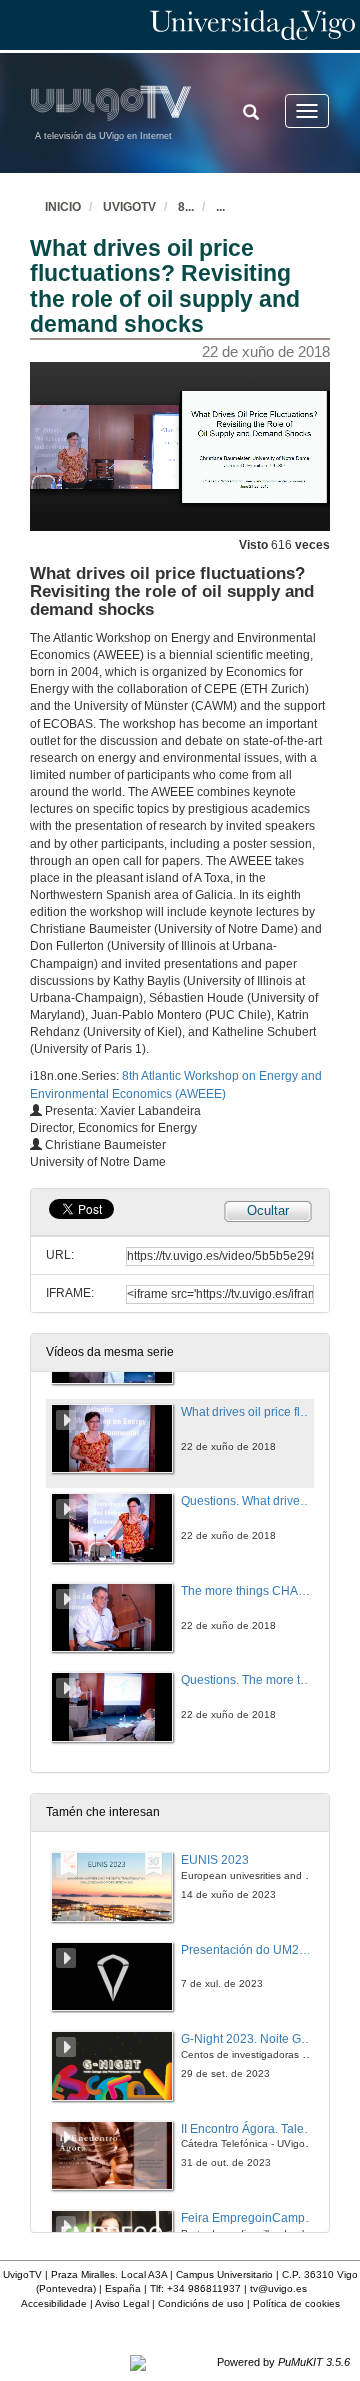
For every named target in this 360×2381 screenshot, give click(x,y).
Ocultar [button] (268, 1210)
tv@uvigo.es (278, 2288)
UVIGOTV (129, 207)
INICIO (63, 207)
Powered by (283, 2362)
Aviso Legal (122, 2303)
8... (186, 207)
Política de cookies (296, 2303)
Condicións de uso (201, 2303)
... (220, 207)
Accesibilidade (54, 2303)
